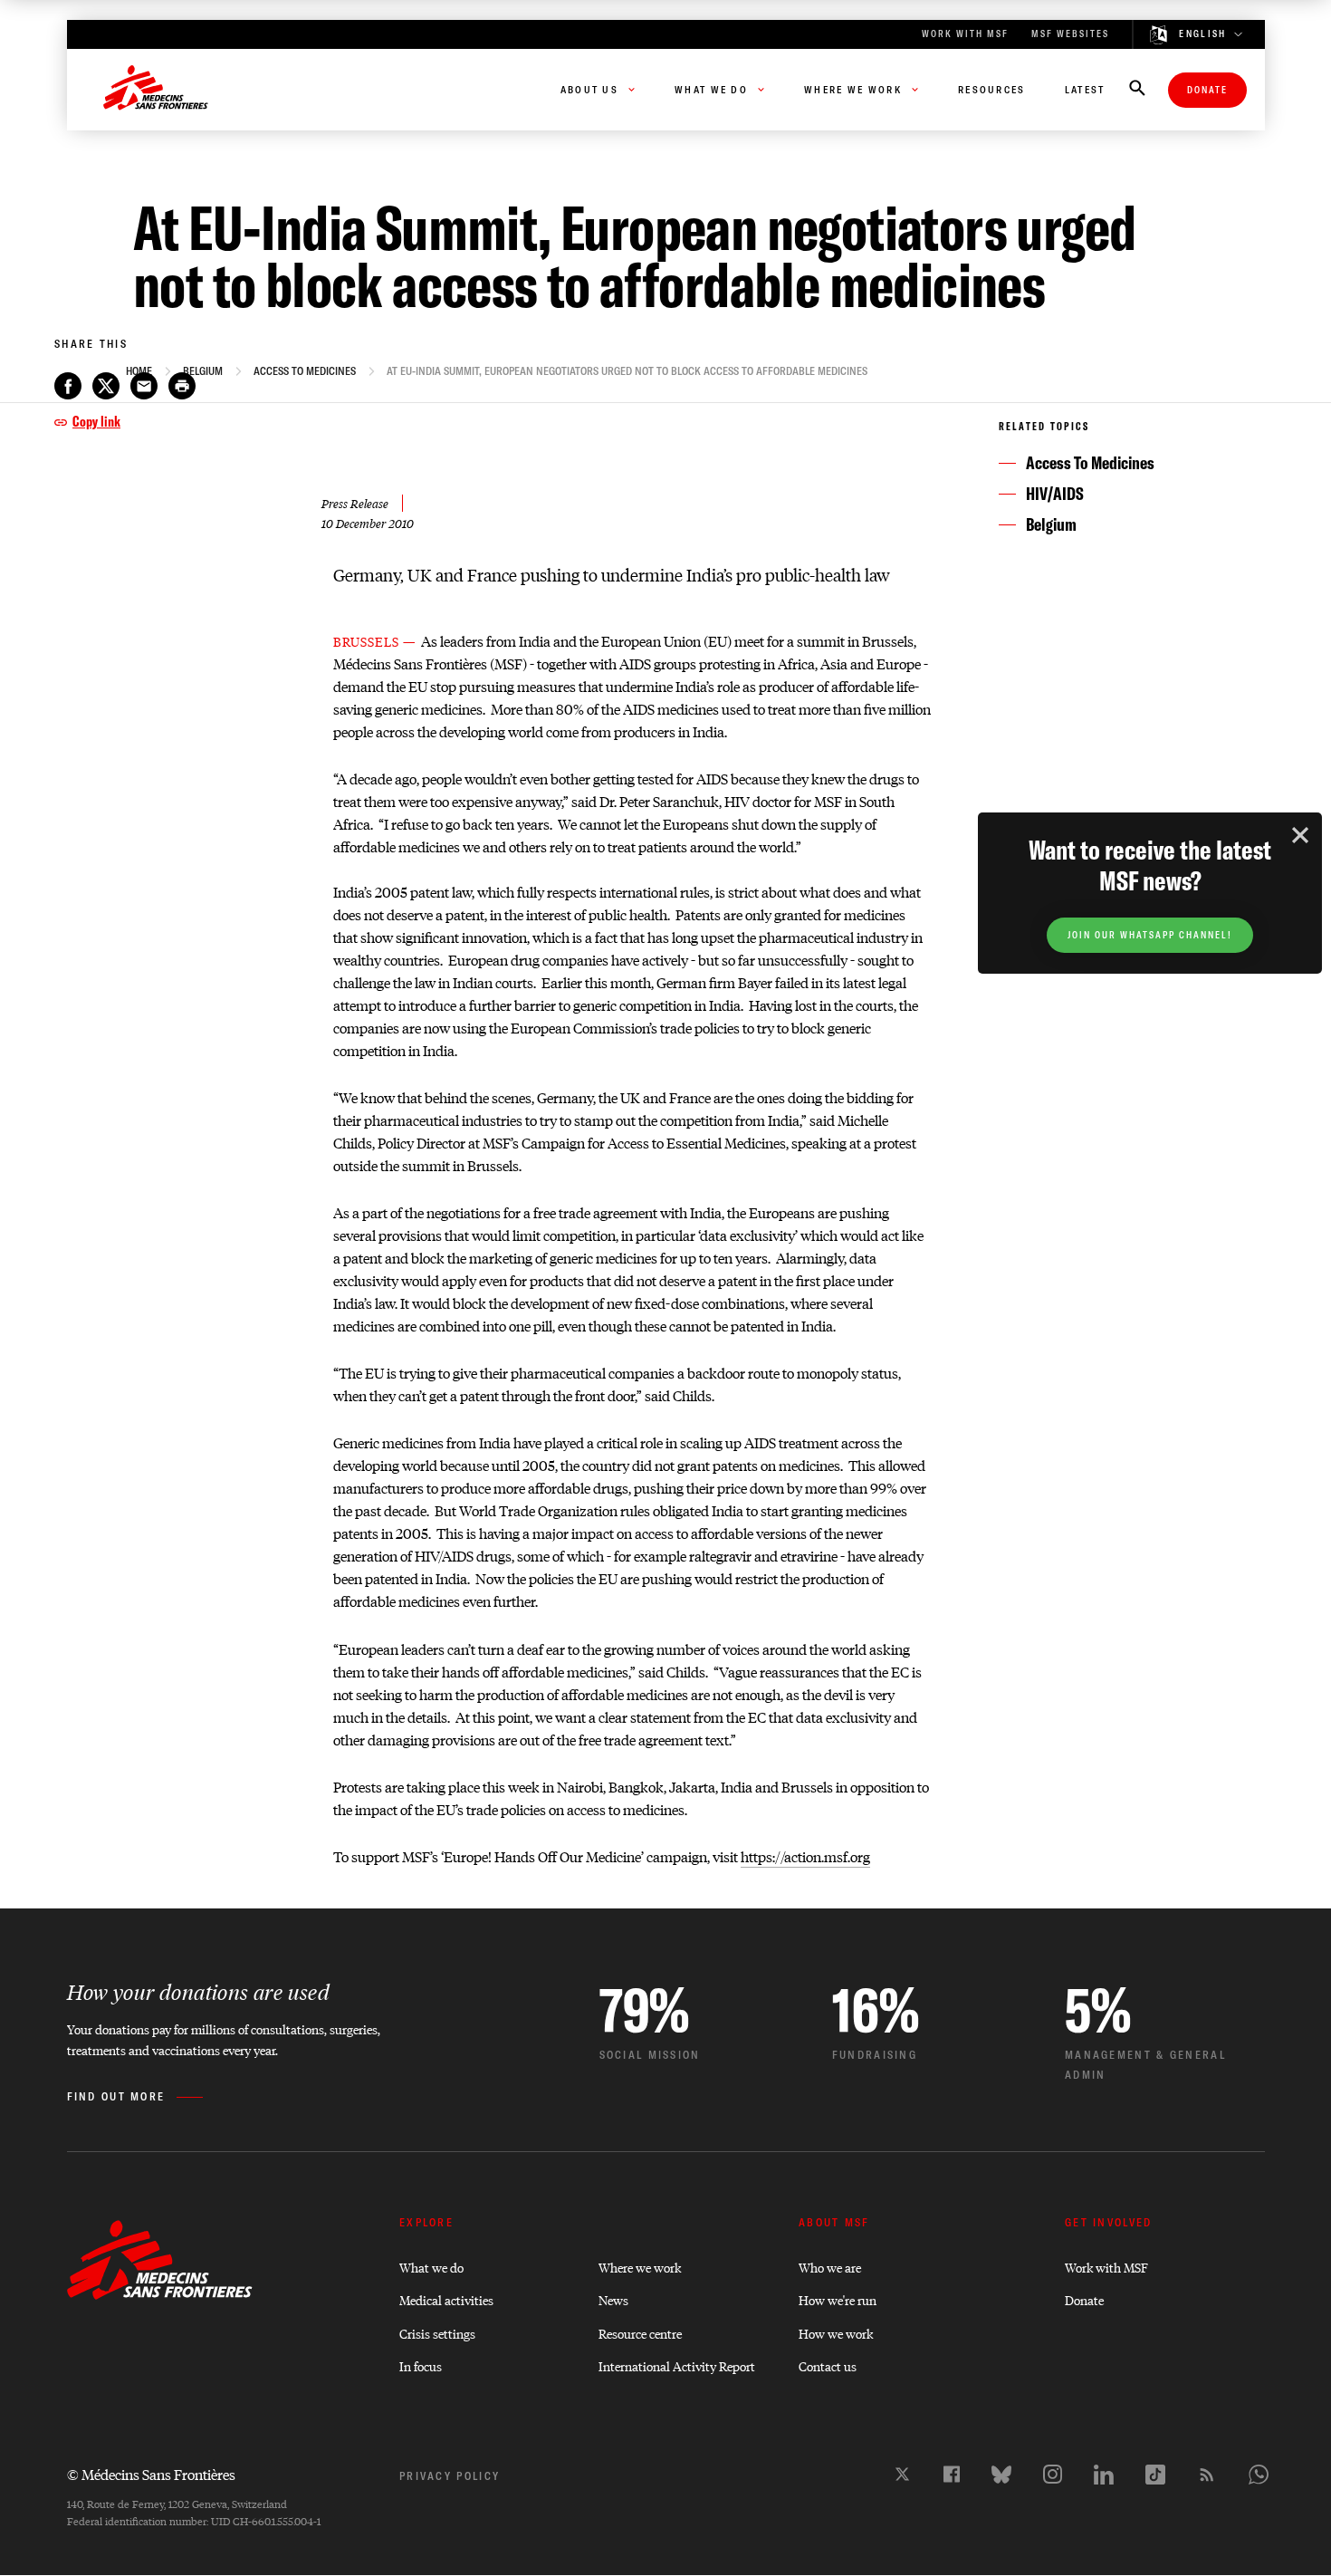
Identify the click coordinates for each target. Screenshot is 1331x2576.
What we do (431, 2267)
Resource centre (640, 2333)
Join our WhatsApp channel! (1150, 935)
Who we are (830, 2267)
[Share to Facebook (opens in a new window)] (68, 386)
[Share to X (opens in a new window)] (106, 386)
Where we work (640, 2267)
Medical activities (446, 2299)
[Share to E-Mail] (144, 386)
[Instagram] (1053, 2474)
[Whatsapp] (1259, 2475)
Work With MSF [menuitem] (965, 34)
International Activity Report (677, 2365)
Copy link (96, 421)
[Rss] (1207, 2475)
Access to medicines (305, 371)
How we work (836, 2333)
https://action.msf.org (805, 1856)
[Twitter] (902, 2474)
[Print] (182, 386)
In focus (421, 2365)
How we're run (838, 2299)
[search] (1137, 90)
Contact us (828, 2365)
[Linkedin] (1104, 2475)
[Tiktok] (1155, 2475)
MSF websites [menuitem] (1070, 34)
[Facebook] (952, 2474)
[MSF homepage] (156, 90)
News (613, 2299)
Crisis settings (437, 2333)
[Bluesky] (1001, 2475)
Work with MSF (1106, 2267)
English (1202, 34)
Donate (1207, 90)
